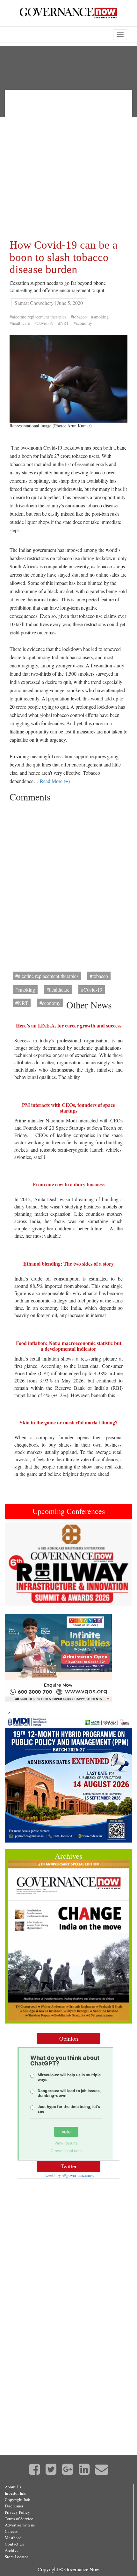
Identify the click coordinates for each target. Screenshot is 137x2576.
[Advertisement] (68, 163)
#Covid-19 (44, 323)
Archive (12, 2550)
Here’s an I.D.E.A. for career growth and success (69, 1025)
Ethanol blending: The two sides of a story (68, 1264)
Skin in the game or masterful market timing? (69, 1422)
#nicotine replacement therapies (38, 317)
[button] (14, 1564)
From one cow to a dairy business (69, 1184)
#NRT (64, 323)
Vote (66, 2132)
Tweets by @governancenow (68, 2175)
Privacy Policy (17, 2512)
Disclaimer (14, 2506)
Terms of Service (19, 2519)
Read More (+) (55, 781)
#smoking (100, 317)
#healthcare (20, 323)
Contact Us (14, 2544)
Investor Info (16, 2493)
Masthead (13, 2538)
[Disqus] (68, 885)
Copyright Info (18, 2499)
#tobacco (79, 317)
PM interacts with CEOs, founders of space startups (68, 1108)
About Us (13, 2487)
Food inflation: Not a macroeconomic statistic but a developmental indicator (69, 1346)
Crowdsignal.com (66, 2151)
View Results (66, 2143)
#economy (83, 323)
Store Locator (16, 2557)
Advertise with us (20, 2525)
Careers (11, 2531)
